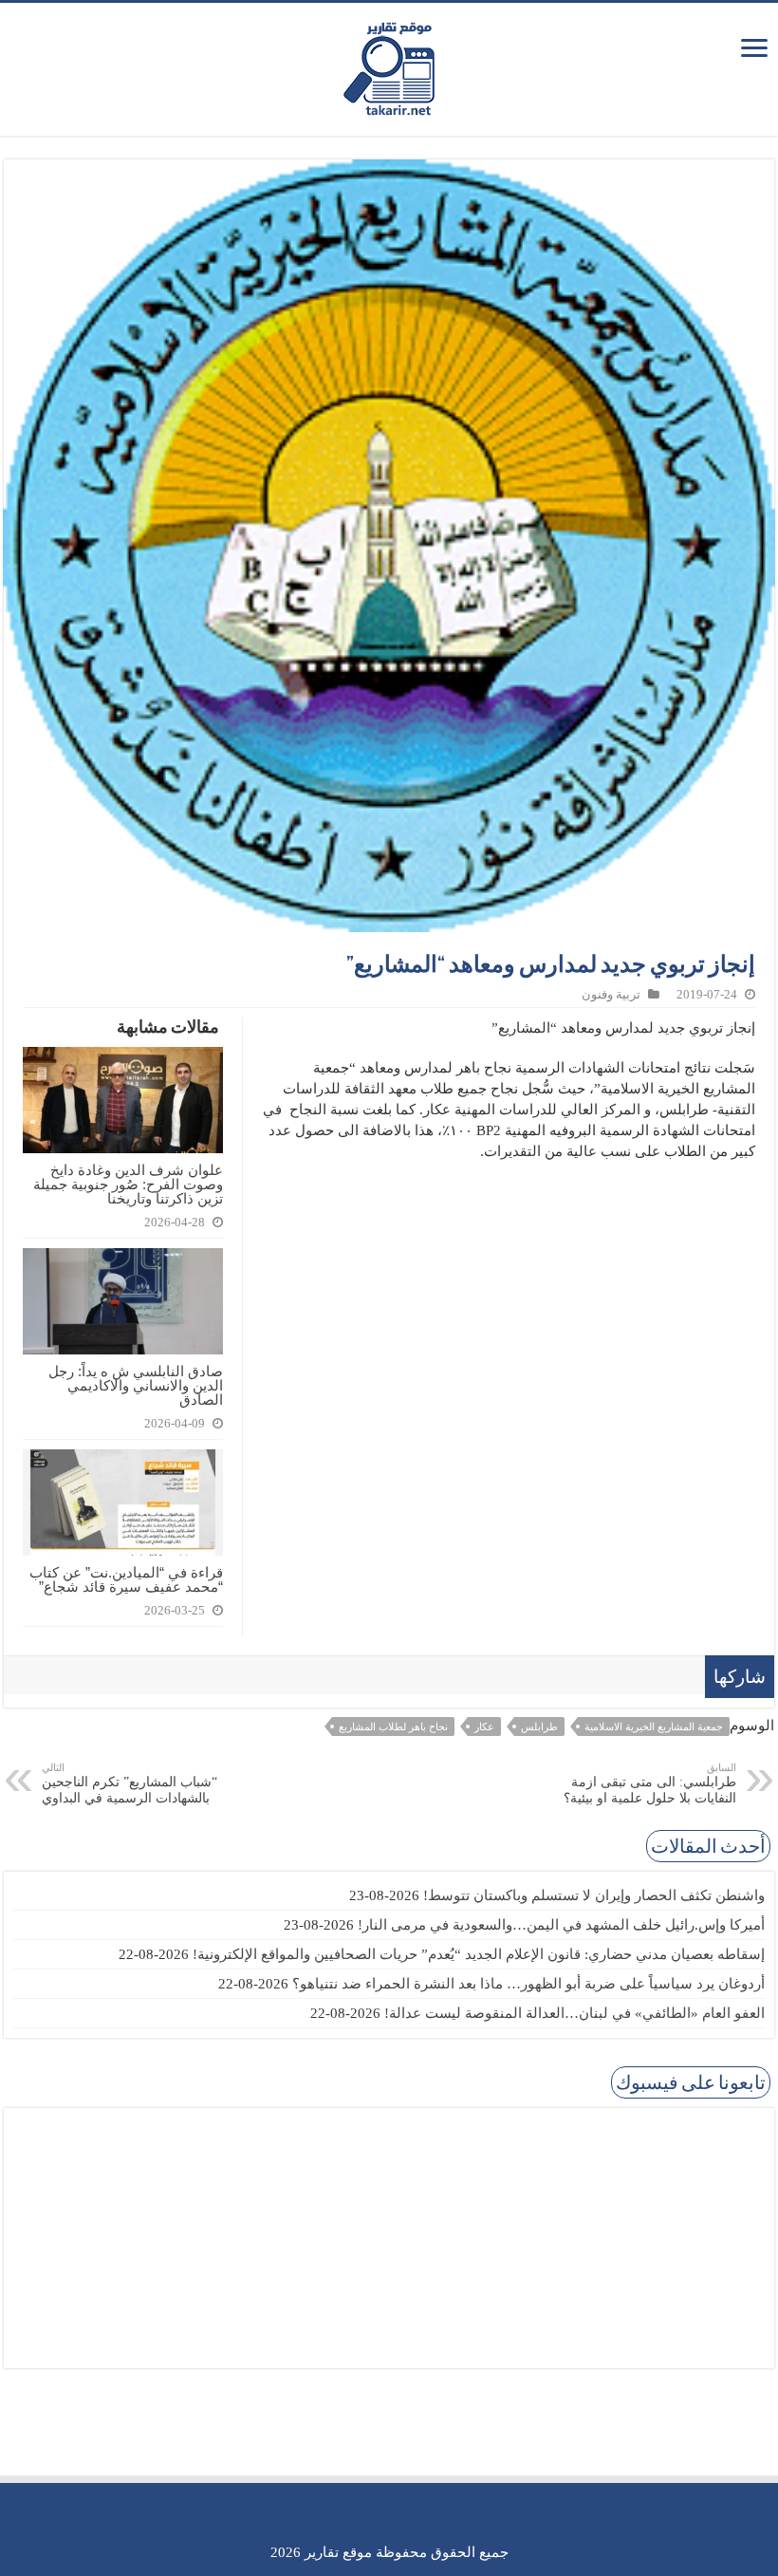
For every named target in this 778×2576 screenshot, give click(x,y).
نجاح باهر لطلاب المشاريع (393, 1727)
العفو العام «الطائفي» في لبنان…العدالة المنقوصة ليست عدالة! (574, 2013)
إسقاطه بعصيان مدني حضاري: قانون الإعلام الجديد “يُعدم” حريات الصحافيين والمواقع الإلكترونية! (479, 1954)
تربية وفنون (611, 995)
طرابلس (539, 1727)
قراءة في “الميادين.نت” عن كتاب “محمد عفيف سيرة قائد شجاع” (126, 1579)
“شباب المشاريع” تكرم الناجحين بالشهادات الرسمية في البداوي (130, 1783)
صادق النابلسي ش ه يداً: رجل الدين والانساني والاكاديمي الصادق (136, 1385)
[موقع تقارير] (389, 65)
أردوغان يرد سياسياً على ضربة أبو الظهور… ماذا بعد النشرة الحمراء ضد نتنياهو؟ (528, 1984)
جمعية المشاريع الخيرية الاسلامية (654, 1727)
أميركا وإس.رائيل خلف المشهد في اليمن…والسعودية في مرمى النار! (561, 1925)
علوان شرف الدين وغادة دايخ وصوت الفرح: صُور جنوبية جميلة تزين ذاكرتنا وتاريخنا (128, 1184)
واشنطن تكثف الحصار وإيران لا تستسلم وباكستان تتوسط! (594, 1895)
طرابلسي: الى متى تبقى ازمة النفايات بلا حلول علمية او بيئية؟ (650, 1783)
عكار (484, 1727)
